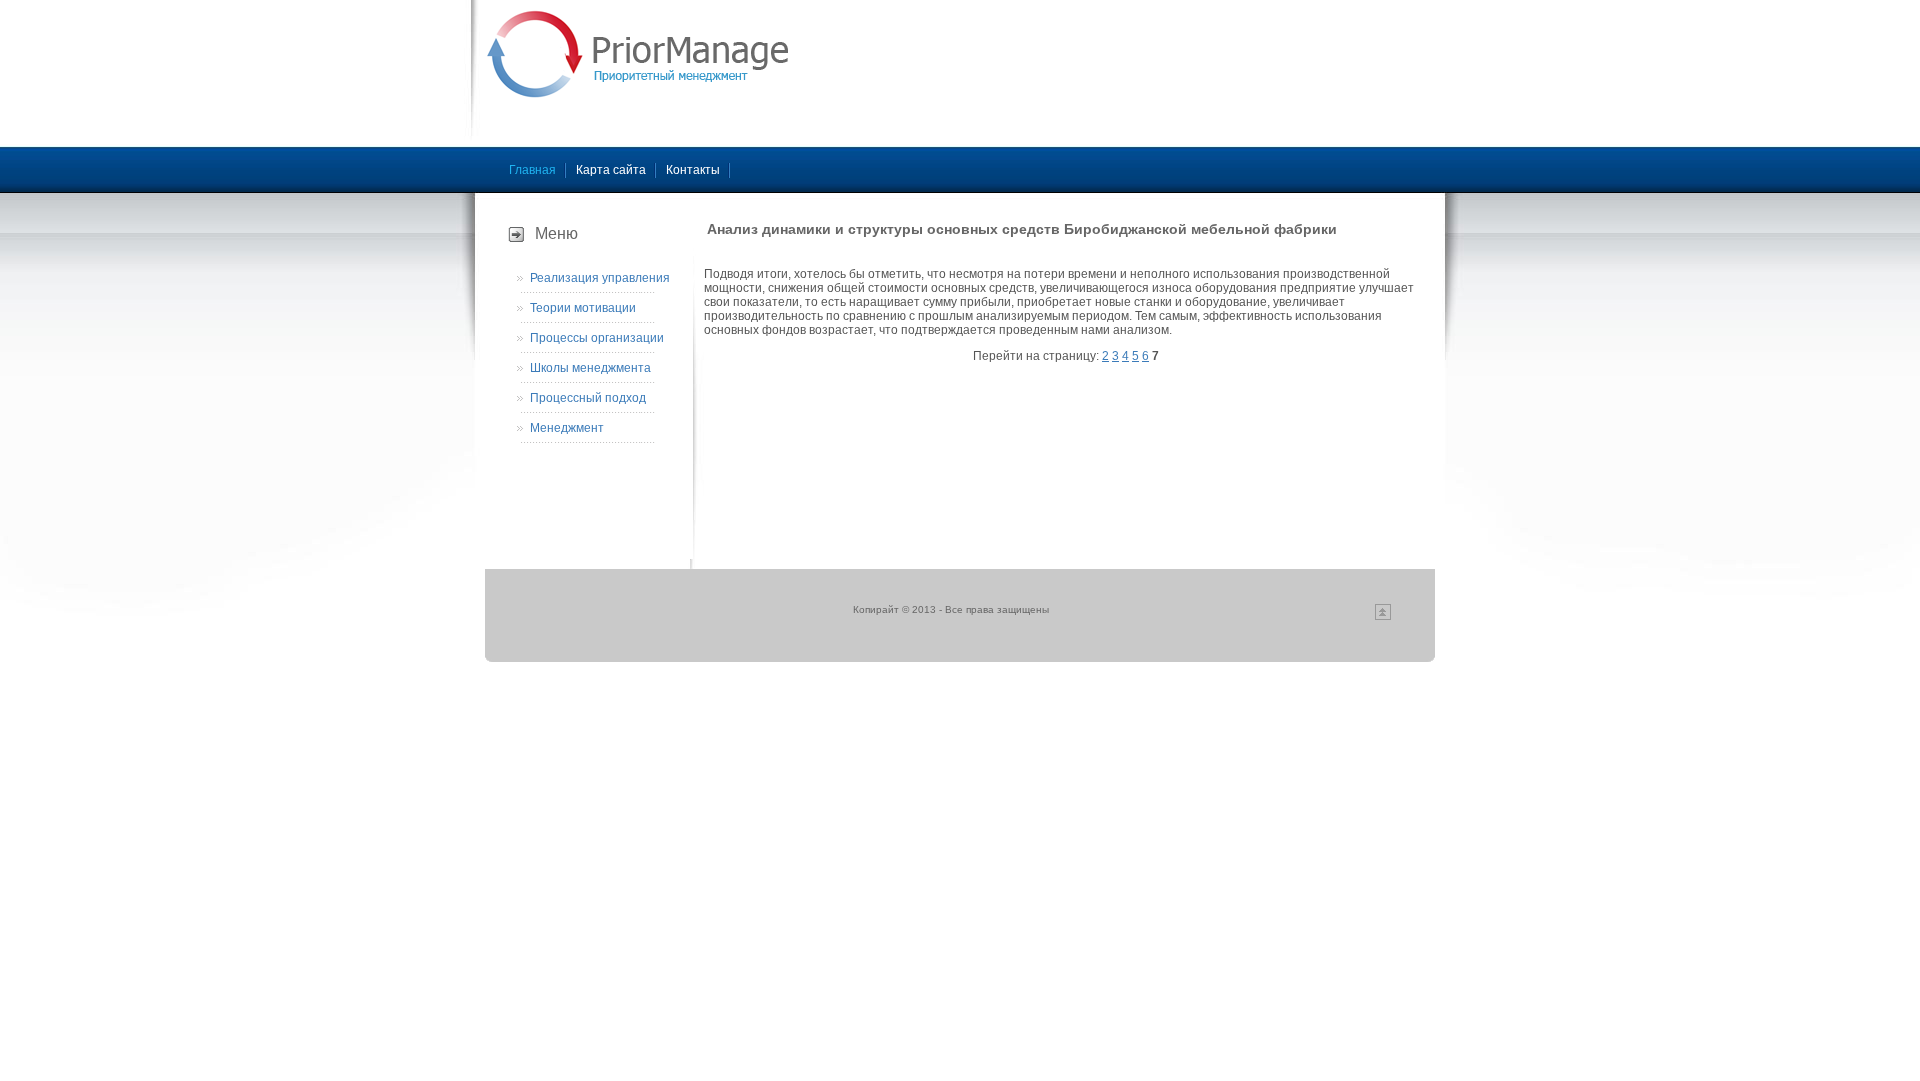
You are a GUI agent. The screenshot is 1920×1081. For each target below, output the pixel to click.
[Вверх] (1383, 616)
